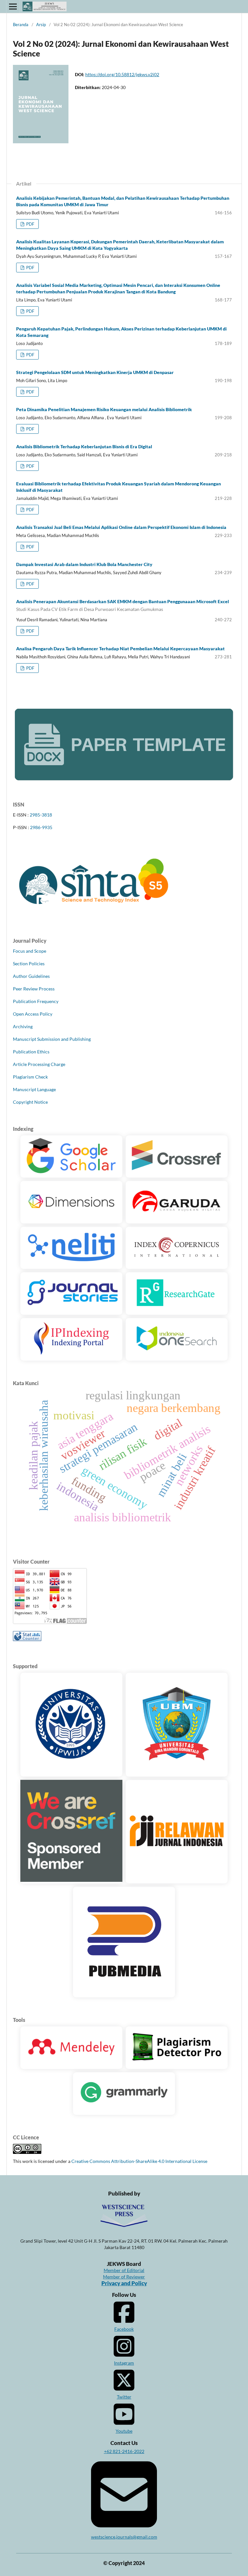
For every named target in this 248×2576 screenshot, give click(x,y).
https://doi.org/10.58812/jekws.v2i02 (122, 74)
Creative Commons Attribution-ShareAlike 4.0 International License (139, 2161)
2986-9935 (41, 827)
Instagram (124, 2363)
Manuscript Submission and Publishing (52, 1039)
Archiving (23, 1026)
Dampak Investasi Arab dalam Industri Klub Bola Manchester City (84, 564)
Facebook (124, 2329)
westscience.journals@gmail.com (124, 2537)
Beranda (21, 25)
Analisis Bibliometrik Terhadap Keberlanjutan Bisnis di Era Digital (84, 446)
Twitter (124, 2397)
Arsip (41, 25)
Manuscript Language (34, 1089)
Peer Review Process (34, 989)
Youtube (124, 2431)
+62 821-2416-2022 (124, 2451)
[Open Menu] (13, 6)
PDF (30, 224)
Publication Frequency (36, 1001)
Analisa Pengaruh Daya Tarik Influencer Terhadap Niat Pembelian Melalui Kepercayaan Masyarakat (120, 649)
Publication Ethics (31, 1052)
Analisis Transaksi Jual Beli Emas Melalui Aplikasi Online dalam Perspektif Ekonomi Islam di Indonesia (121, 527)
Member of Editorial (124, 2270)
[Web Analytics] (27, 1639)
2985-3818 (41, 815)
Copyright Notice (30, 1102)
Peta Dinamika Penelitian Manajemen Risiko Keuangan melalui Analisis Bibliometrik (104, 409)
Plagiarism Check (30, 1077)
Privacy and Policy (124, 2283)
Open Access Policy (33, 1014)
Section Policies (29, 963)
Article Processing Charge (39, 1064)
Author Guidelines (31, 976)
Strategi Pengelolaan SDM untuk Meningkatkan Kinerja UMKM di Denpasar (95, 372)
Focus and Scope (30, 951)
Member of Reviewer (124, 2277)
